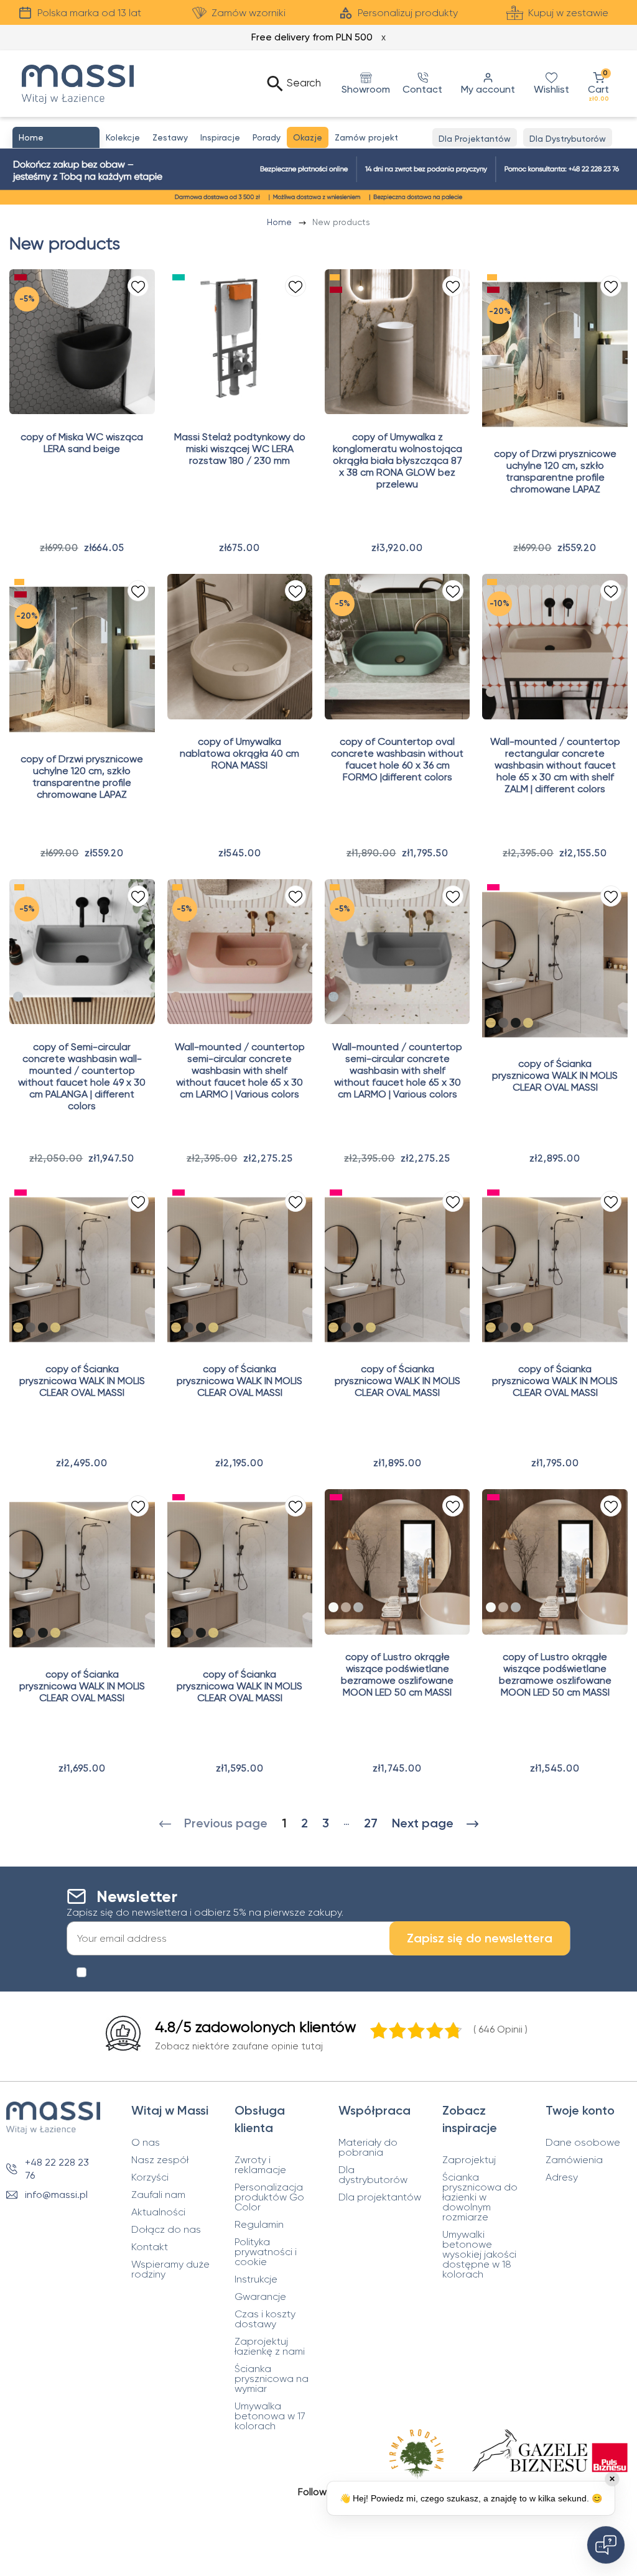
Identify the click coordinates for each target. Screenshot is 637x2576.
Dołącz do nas (166, 2230)
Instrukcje (256, 2279)
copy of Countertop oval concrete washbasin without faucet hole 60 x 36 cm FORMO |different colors (397, 759)
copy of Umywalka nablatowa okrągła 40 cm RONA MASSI (239, 753)
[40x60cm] (491, 1023)
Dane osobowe (583, 2143)
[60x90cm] (503, 1023)
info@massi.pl (56, 2195)
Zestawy (170, 137)
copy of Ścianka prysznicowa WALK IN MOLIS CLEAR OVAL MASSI (555, 1075)
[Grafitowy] (358, 1607)
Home (281, 222)
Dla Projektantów (475, 139)
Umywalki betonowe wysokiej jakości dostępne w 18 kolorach (479, 2255)
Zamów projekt (366, 137)
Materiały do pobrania (368, 2148)
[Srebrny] (333, 1607)
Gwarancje (260, 2297)
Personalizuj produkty (408, 13)
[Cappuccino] (491, 692)
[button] (598, 84)
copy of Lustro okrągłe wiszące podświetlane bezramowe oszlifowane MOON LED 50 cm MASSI (397, 1674)
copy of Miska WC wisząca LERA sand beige (82, 443)
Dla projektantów (380, 2197)
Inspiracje (220, 137)
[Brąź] (346, 1607)
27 (371, 1823)
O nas (146, 2143)
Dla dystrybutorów (373, 2175)
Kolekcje (123, 137)
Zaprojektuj (469, 2160)
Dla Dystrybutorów (568, 139)
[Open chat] (606, 2545)
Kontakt (150, 2247)
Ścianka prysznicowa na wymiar (272, 2379)
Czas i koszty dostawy (265, 2319)
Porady (267, 137)
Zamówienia (574, 2160)
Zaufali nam (158, 2195)
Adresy (562, 2177)
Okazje (308, 137)
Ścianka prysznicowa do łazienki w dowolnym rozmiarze (480, 2197)
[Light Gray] (18, 997)
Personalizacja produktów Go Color (269, 2197)
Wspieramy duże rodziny (170, 2269)
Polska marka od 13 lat (89, 13)
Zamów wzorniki (249, 13)
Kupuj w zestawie (568, 13)
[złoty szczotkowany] (528, 1023)
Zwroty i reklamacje (260, 2165)
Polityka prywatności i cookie (266, 2252)
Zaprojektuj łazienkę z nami (270, 2347)
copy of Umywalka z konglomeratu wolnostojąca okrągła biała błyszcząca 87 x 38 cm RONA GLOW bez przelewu (398, 460)
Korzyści (150, 2177)
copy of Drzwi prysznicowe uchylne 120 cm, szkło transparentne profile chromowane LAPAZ (555, 471)
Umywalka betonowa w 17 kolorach (270, 2416)
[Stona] (333, 997)
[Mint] (333, 692)
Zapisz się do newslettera (480, 1938)
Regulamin (259, 2225)
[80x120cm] (516, 1023)
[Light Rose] (176, 997)
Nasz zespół (160, 2160)
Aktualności (158, 2212)
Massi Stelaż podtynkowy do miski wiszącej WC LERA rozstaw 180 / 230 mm (240, 449)
